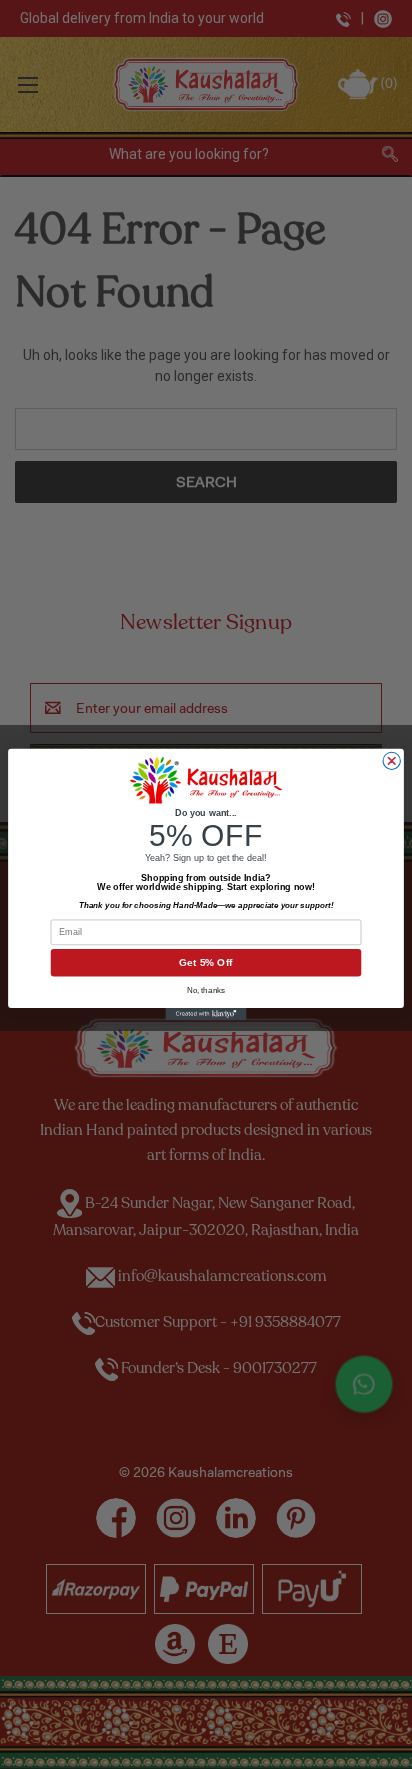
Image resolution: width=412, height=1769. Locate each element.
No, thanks (206, 990)
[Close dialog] (392, 761)
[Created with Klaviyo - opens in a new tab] (205, 1014)
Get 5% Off (205, 962)
